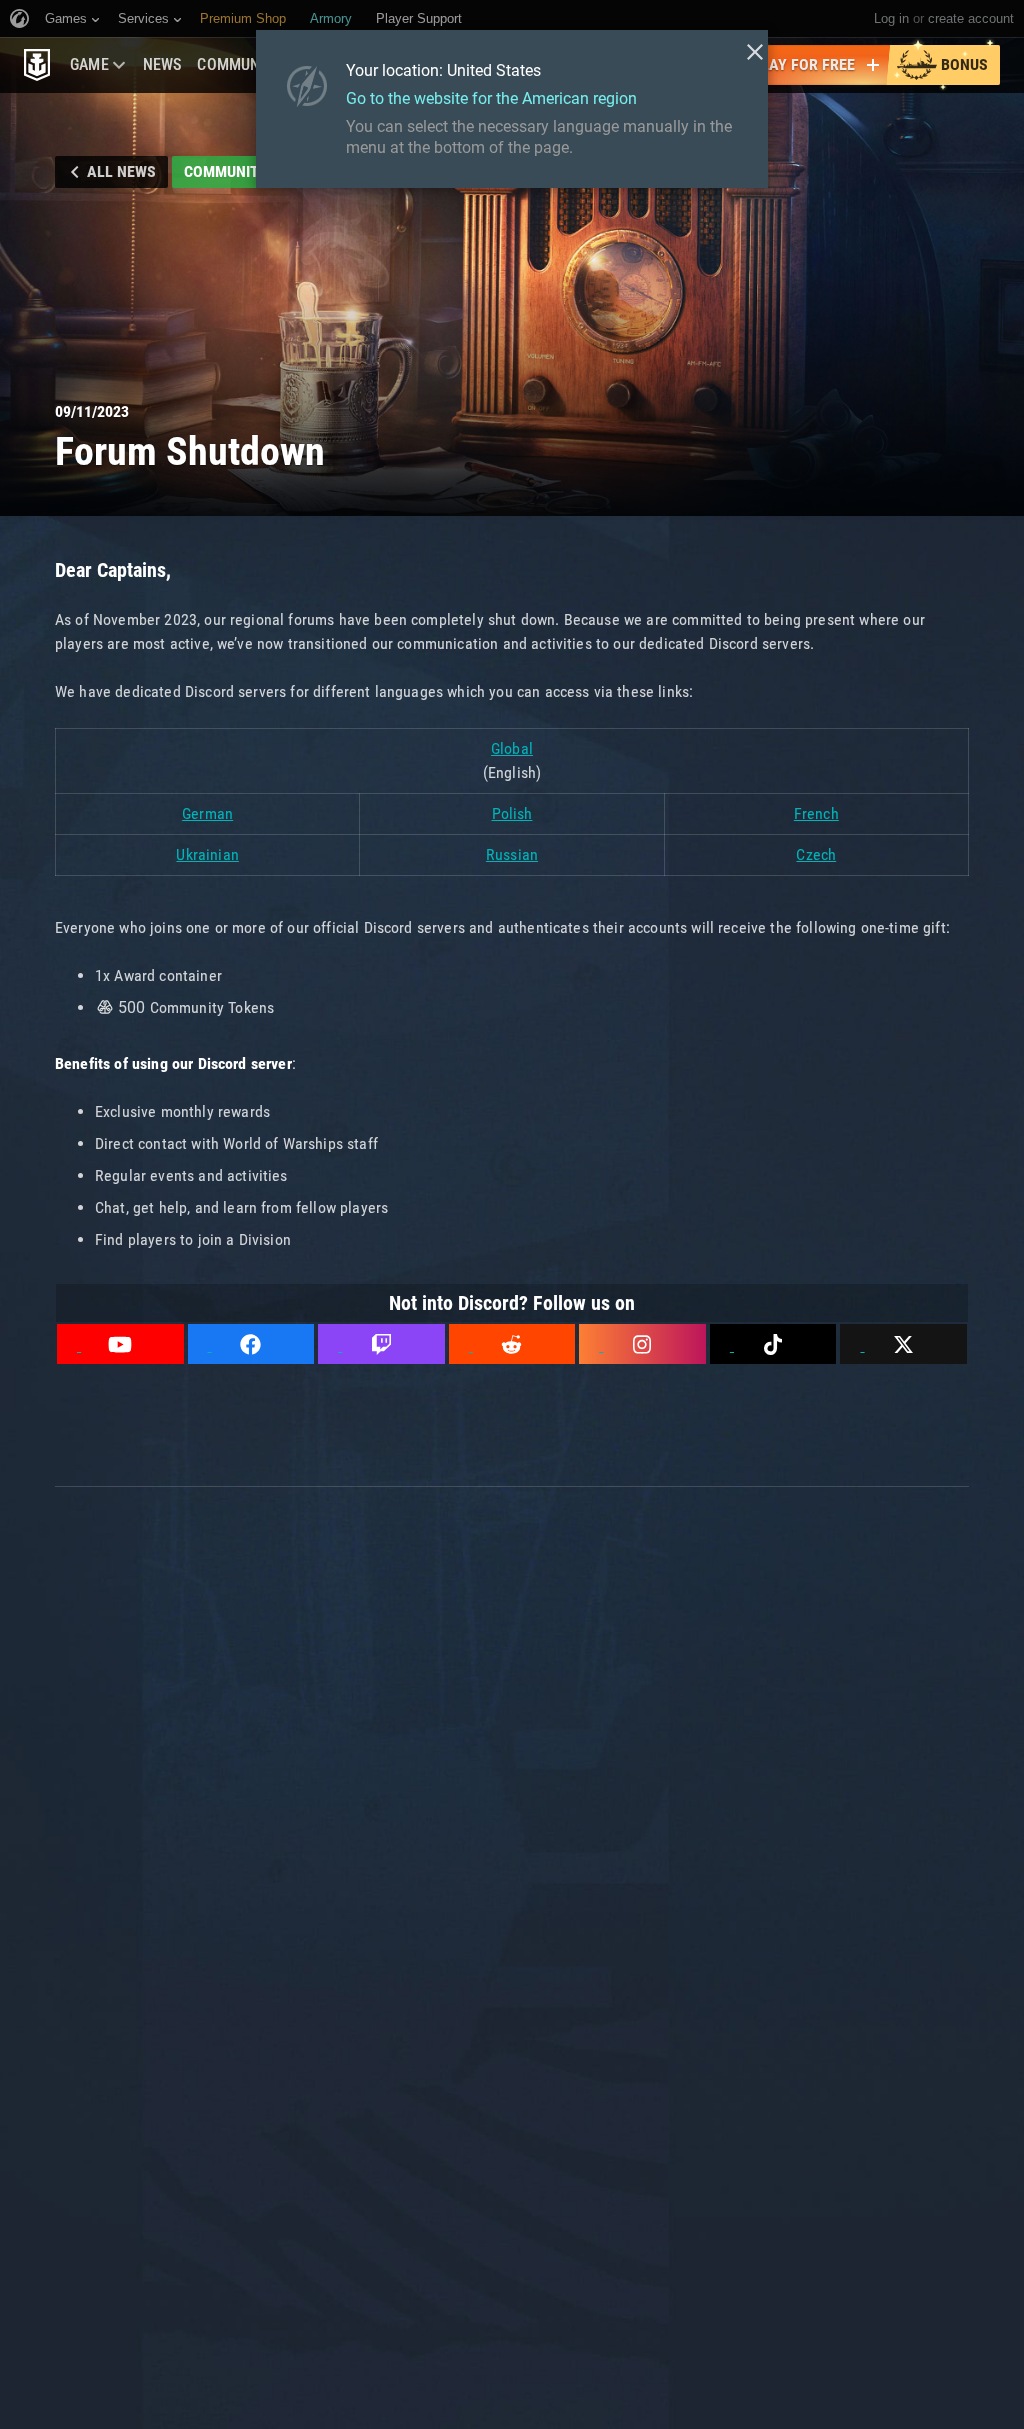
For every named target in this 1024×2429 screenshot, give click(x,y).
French (816, 813)
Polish (512, 813)
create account (971, 18)
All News (121, 171)
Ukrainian (207, 854)
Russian (512, 854)
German (207, 813)
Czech (816, 854)
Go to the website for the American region (491, 98)
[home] (37, 65)
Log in (891, 18)
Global (512, 748)
